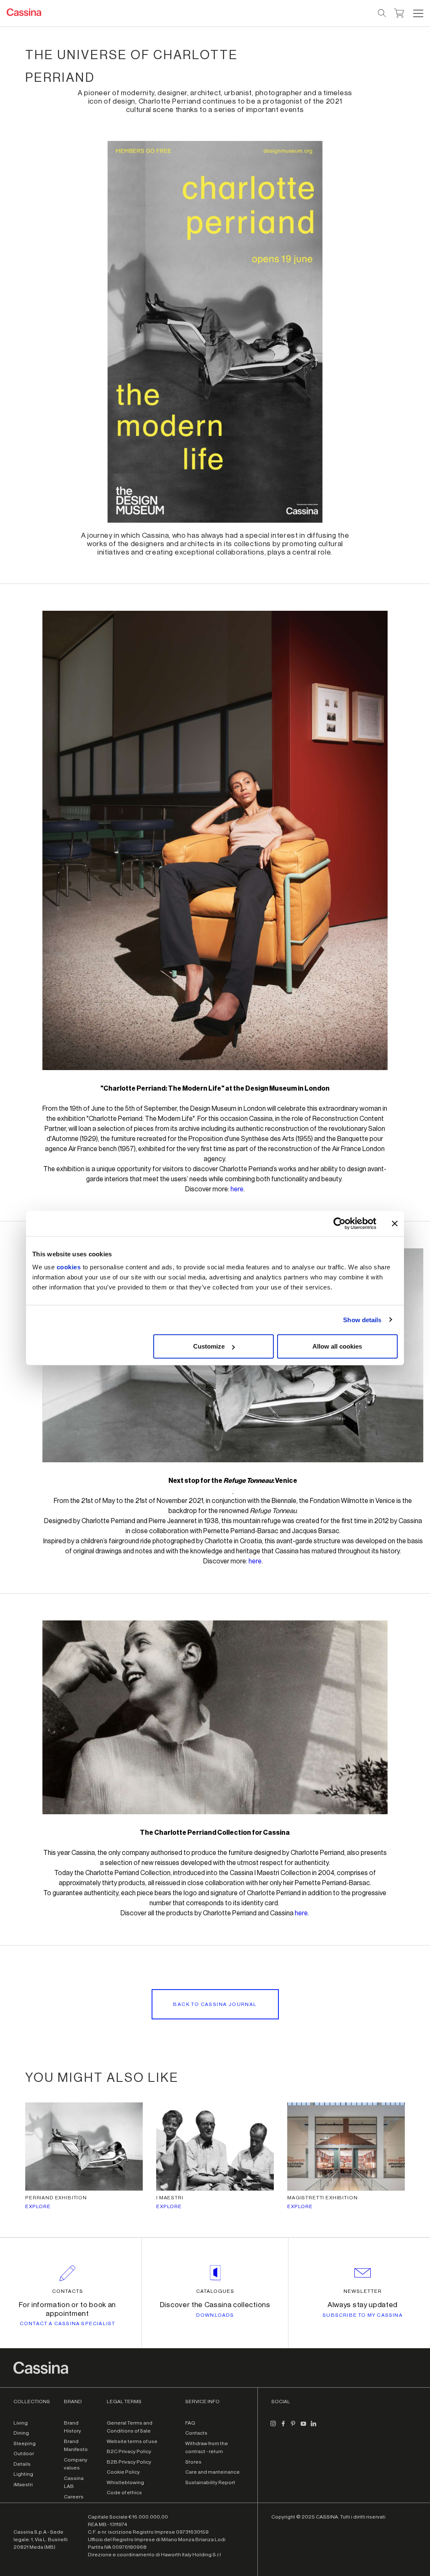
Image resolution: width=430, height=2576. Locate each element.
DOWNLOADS (215, 2315)
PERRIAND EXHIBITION (56, 2198)
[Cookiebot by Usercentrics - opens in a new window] (340, 1223)
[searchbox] (382, 13)
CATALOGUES (215, 2291)
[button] (417, 13)
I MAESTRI (170, 2198)
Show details (362, 1319)
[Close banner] (395, 1223)
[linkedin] (313, 2427)
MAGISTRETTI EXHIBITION (322, 2198)
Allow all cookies (337, 1346)
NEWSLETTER (363, 2291)
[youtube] (303, 2427)
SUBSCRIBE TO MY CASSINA (363, 2315)
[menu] (418, 13)
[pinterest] (293, 2427)
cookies (69, 1267)
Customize (209, 1346)
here (237, 1189)
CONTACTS (68, 2291)
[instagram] (273, 2427)
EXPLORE (38, 2206)
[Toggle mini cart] (399, 12)
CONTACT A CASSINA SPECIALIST (68, 2323)
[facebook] (283, 2427)
